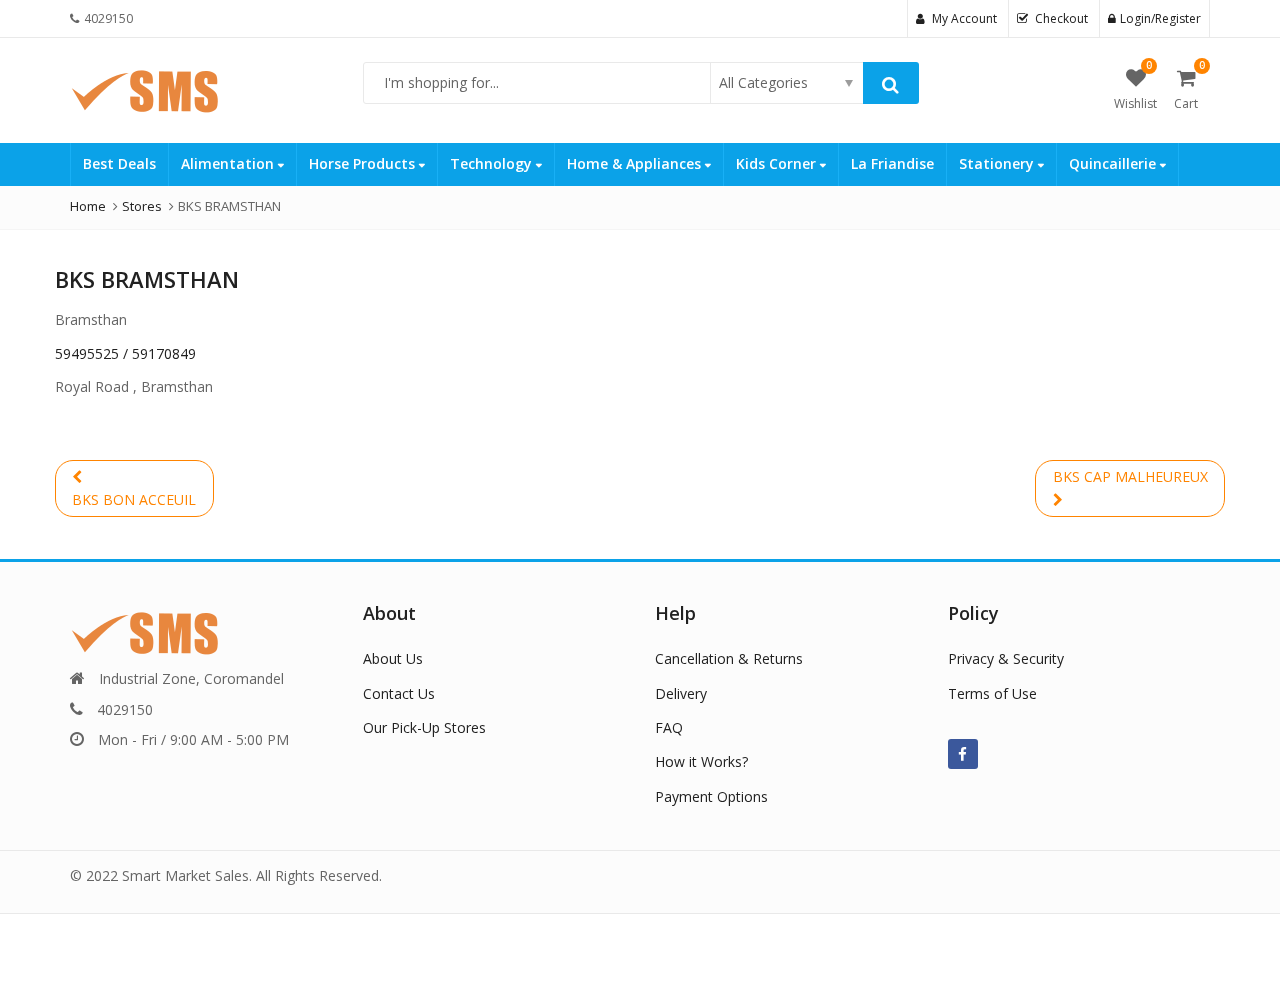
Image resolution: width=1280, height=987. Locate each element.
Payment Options (711, 796)
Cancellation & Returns (729, 658)
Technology (493, 163)
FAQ (669, 727)
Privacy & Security (1006, 658)
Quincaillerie (1114, 163)
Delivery (681, 693)
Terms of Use (992, 693)
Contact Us (399, 693)
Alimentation (229, 163)
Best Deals (119, 163)
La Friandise (892, 163)
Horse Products (364, 163)
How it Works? (701, 761)
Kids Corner (778, 163)
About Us (393, 658)
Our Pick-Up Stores (424, 727)
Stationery (998, 163)
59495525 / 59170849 (125, 353)
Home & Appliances (636, 163)
